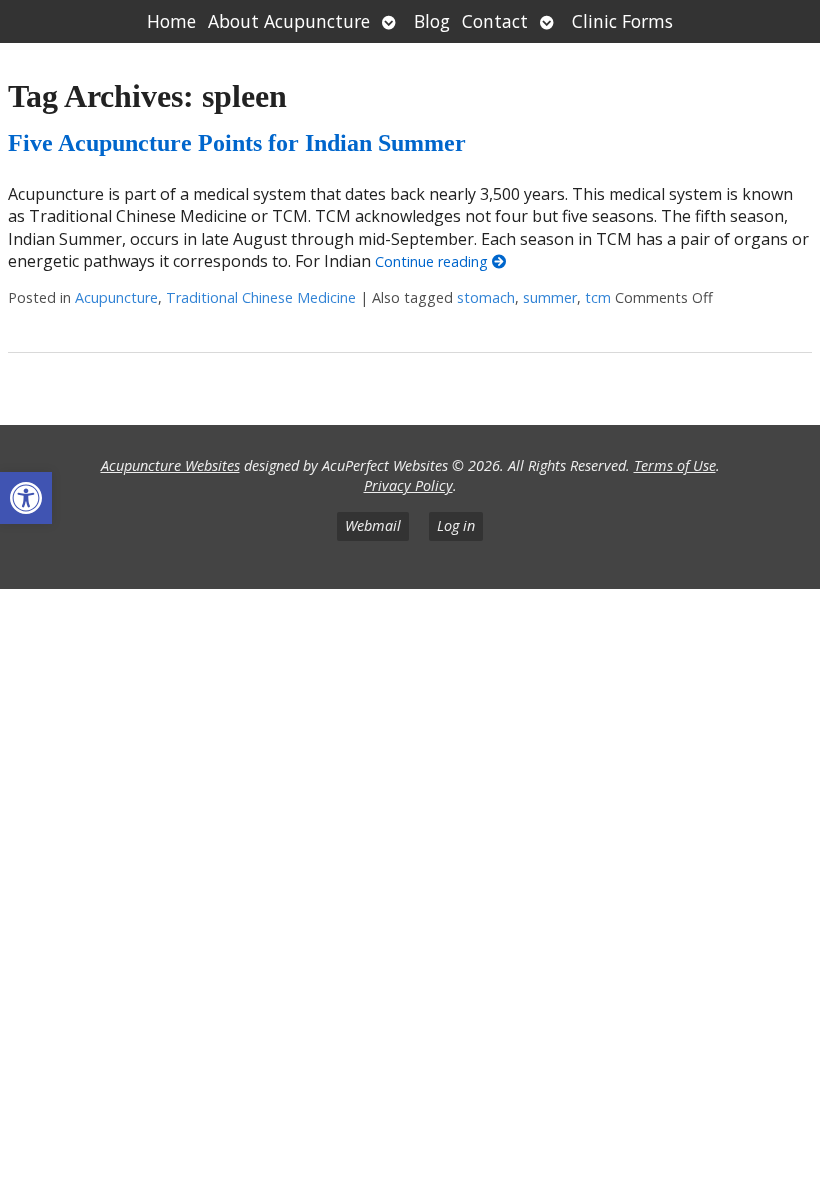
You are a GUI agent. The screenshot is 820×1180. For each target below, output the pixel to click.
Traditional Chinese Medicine (261, 297)
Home (171, 21)
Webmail (373, 525)
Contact (495, 21)
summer (550, 297)
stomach (486, 297)
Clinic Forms (622, 21)
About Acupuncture (289, 21)
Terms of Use (675, 465)
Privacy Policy (408, 485)
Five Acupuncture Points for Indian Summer (237, 143)
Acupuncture (116, 297)
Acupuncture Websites (170, 465)
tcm (598, 297)
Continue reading (433, 261)
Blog (432, 21)
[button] (26, 498)
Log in (456, 525)
